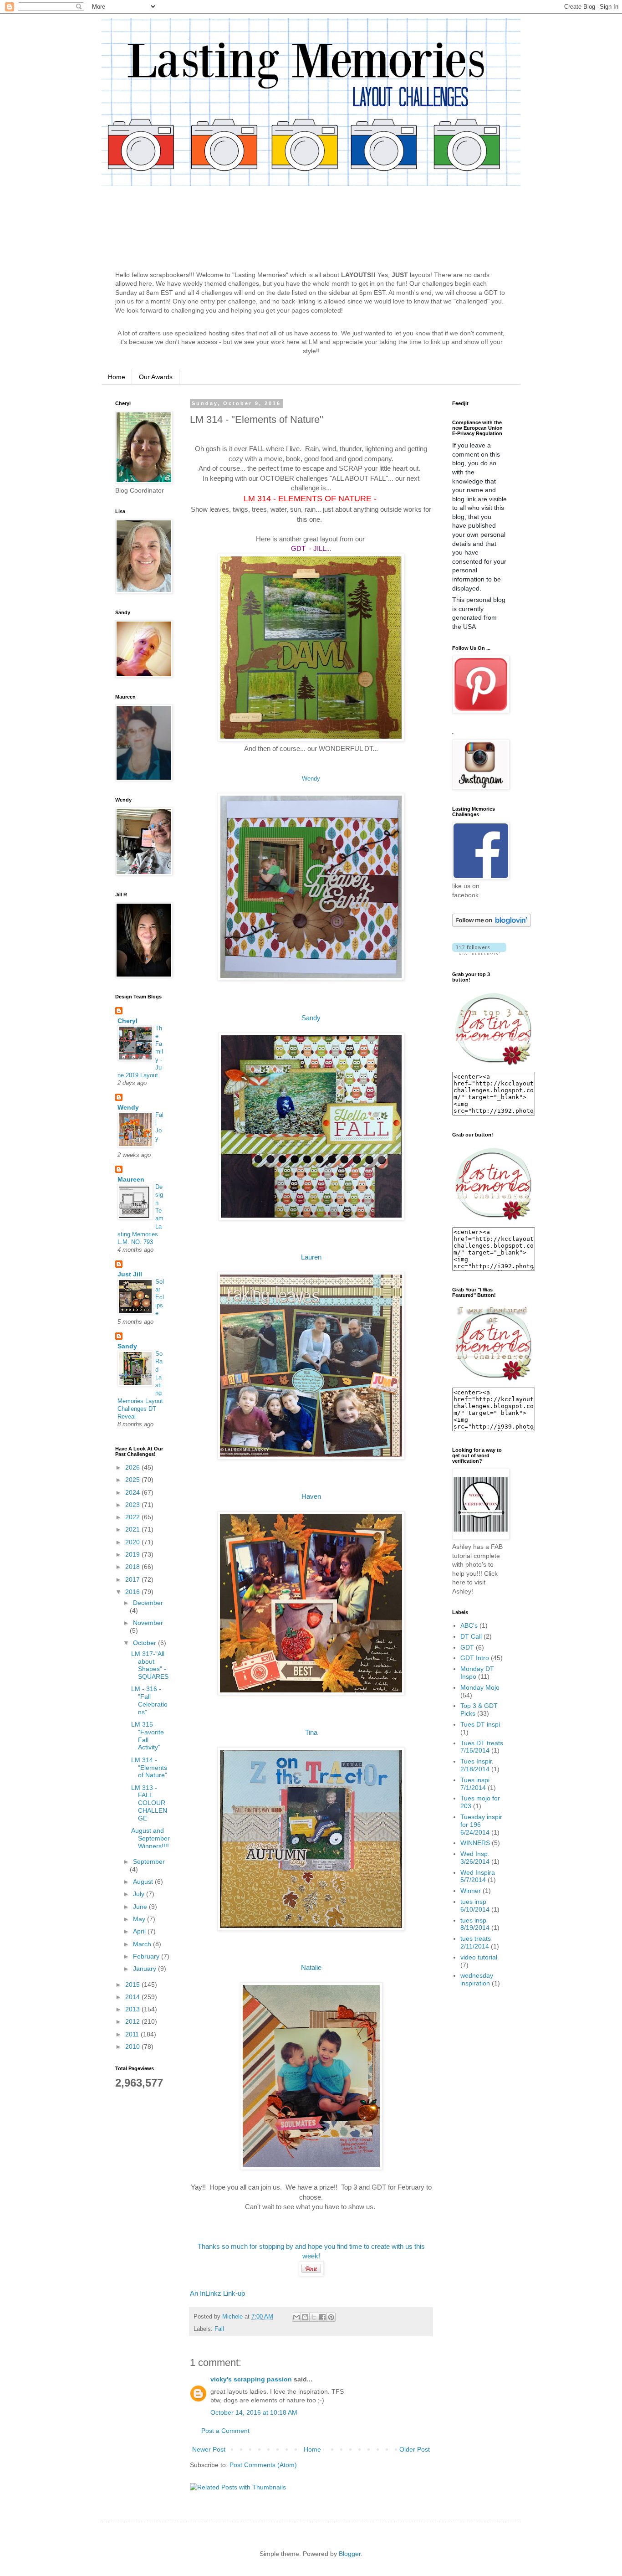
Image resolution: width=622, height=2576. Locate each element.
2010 (133, 2046)
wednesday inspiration (477, 1979)
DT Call (471, 1636)
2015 (133, 1985)
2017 (133, 1579)
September (149, 1861)
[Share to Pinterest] (331, 2317)
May (140, 1919)
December (148, 1603)
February (147, 1956)
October (145, 1643)
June (141, 1907)
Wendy (311, 779)
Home (117, 377)
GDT (467, 1647)
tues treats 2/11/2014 (476, 1942)
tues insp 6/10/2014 (475, 1905)
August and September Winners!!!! (150, 1838)
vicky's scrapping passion (251, 2379)
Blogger (350, 2554)
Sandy (311, 1018)
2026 (133, 1467)
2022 (133, 1517)
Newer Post (209, 2449)
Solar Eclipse (160, 1297)
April (140, 1931)
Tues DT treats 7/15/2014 (482, 1747)
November (148, 1623)
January (145, 1969)
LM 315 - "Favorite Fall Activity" (148, 1736)
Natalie (311, 1967)
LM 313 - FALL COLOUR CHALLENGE (149, 1803)
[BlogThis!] (305, 2317)
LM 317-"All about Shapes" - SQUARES (150, 1665)
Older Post (415, 2449)
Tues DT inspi (480, 1724)
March (143, 1944)
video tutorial (479, 1957)
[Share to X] (314, 2317)
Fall (219, 2329)
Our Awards (156, 377)
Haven (311, 1496)
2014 (133, 1997)
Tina (311, 1732)
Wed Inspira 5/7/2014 (478, 1876)
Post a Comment (225, 2431)
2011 (133, 2034)
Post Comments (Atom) (263, 2465)
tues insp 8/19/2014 (475, 1924)
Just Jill (130, 1274)
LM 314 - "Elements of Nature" (149, 1768)
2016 (133, 1592)
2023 (133, 1505)
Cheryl (127, 1021)
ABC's (469, 1625)
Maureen (131, 1179)
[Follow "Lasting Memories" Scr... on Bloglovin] (492, 925)
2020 (133, 1542)
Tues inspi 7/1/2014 (475, 1784)
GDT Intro (475, 1658)
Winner (471, 1891)
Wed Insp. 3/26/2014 (475, 1858)
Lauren (311, 1257)
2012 (133, 2021)
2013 (133, 2009)
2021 (133, 1529)
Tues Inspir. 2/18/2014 (477, 1765)
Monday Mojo (480, 1687)
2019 (133, 1554)
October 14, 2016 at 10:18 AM (254, 2412)
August (144, 1882)
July (140, 1894)
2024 (133, 1492)
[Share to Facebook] (322, 2317)
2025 (133, 1480)
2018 (133, 1567)
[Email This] (296, 2317)
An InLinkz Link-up (217, 2293)
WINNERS (475, 1843)
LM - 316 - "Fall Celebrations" (149, 1700)
